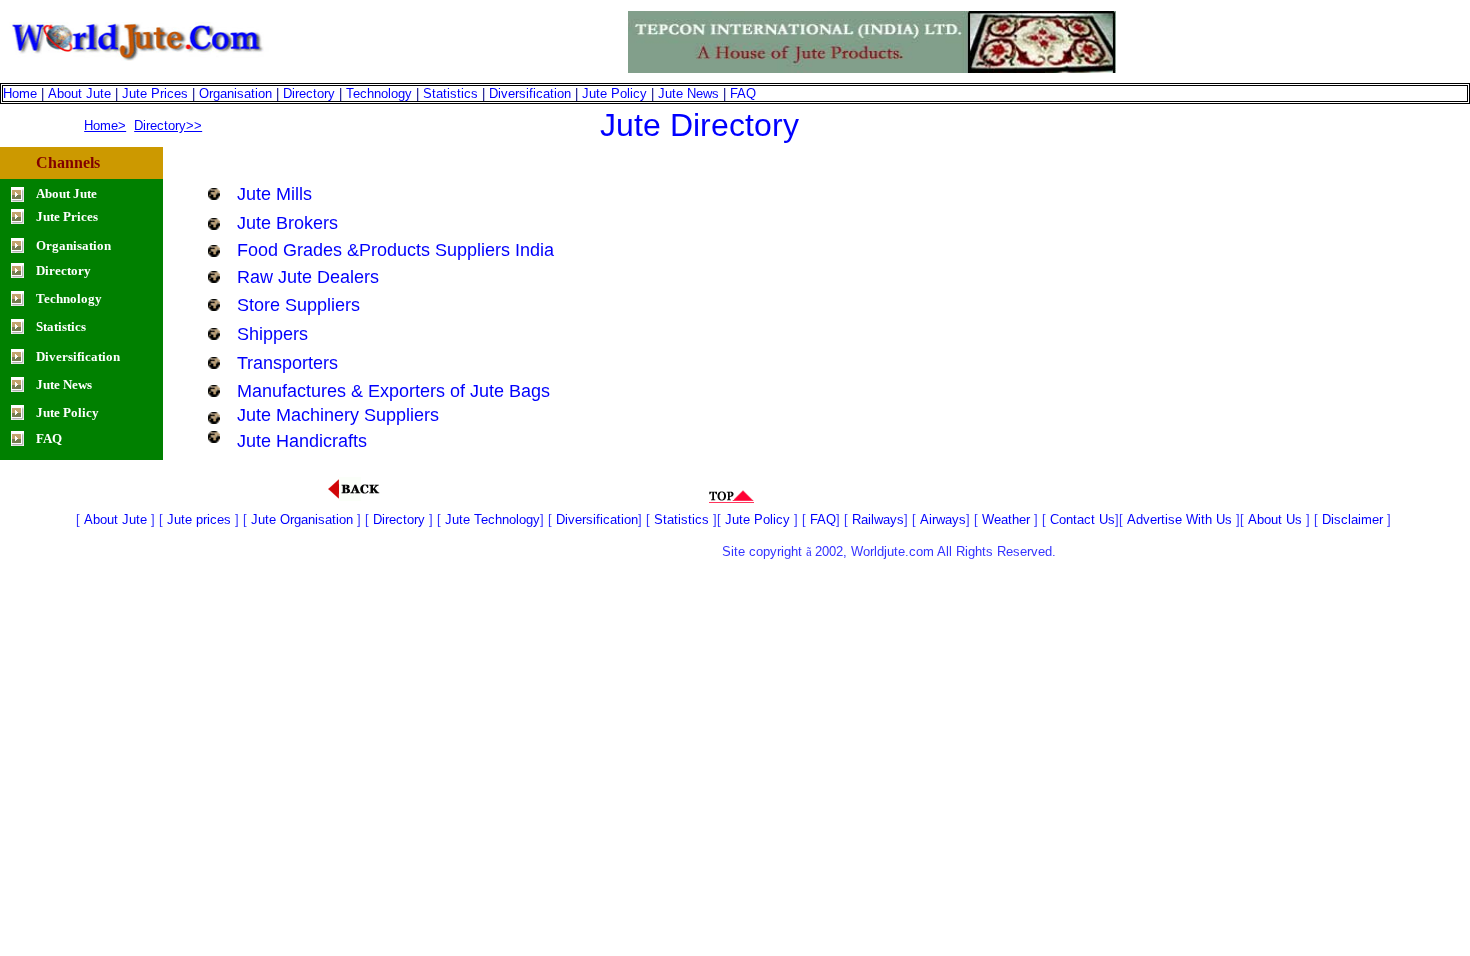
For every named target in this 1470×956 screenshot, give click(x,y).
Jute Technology (492, 519)
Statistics (450, 93)
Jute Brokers (287, 223)
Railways (878, 519)
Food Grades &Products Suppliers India (395, 250)
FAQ (743, 93)
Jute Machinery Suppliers (338, 415)
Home (20, 93)
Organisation (235, 93)
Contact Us (1082, 519)
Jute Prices (155, 93)
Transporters (287, 363)
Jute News (688, 93)
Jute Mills (274, 194)
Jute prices (199, 519)
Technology (379, 93)
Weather (1006, 519)
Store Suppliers (298, 305)
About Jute (79, 93)
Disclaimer (1354, 519)
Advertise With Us (1181, 519)
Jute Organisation (302, 519)
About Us (1275, 519)
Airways (943, 519)
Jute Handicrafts (302, 441)
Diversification (530, 93)
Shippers (272, 334)
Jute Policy (614, 93)
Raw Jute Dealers (308, 277)
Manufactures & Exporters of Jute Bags (393, 391)
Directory (309, 93)
